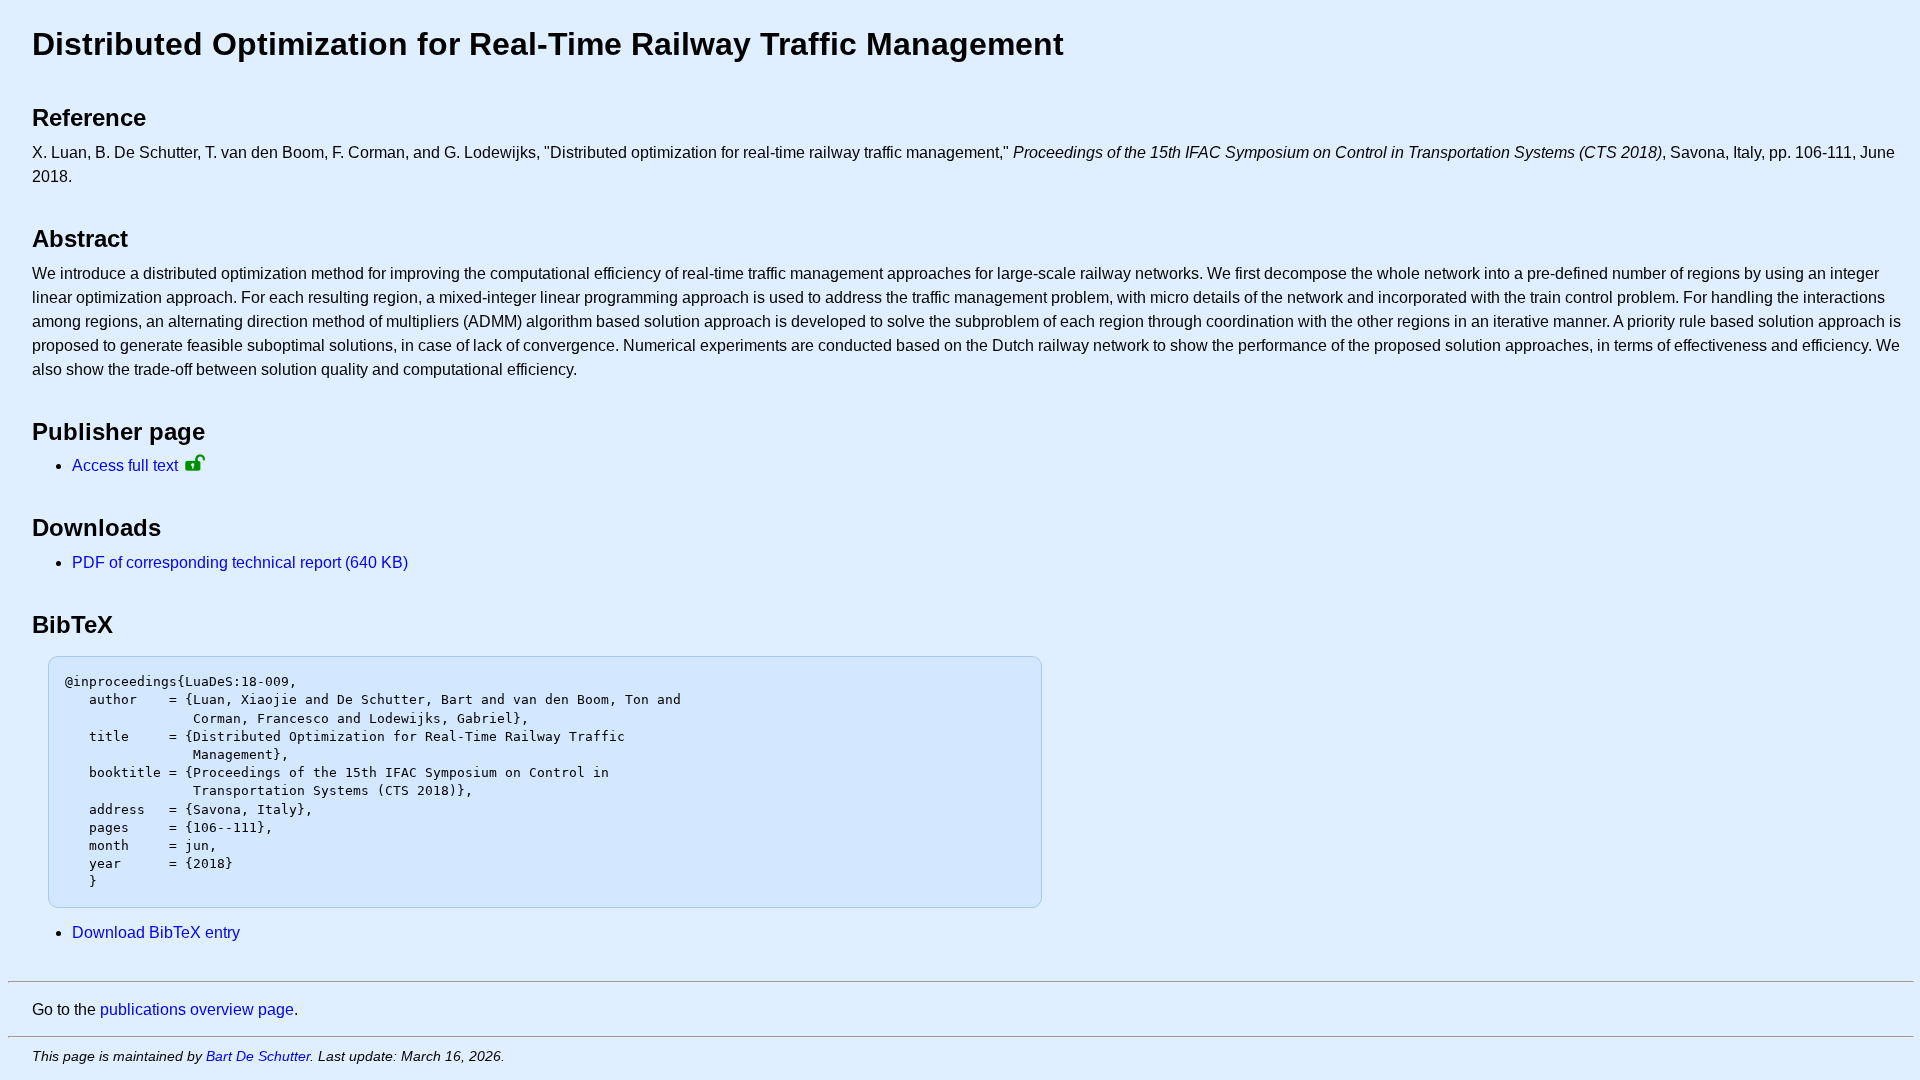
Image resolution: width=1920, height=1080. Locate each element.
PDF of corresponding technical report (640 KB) (240, 562)
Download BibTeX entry (156, 932)
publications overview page (197, 1009)
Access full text (125, 465)
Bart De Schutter (258, 1056)
